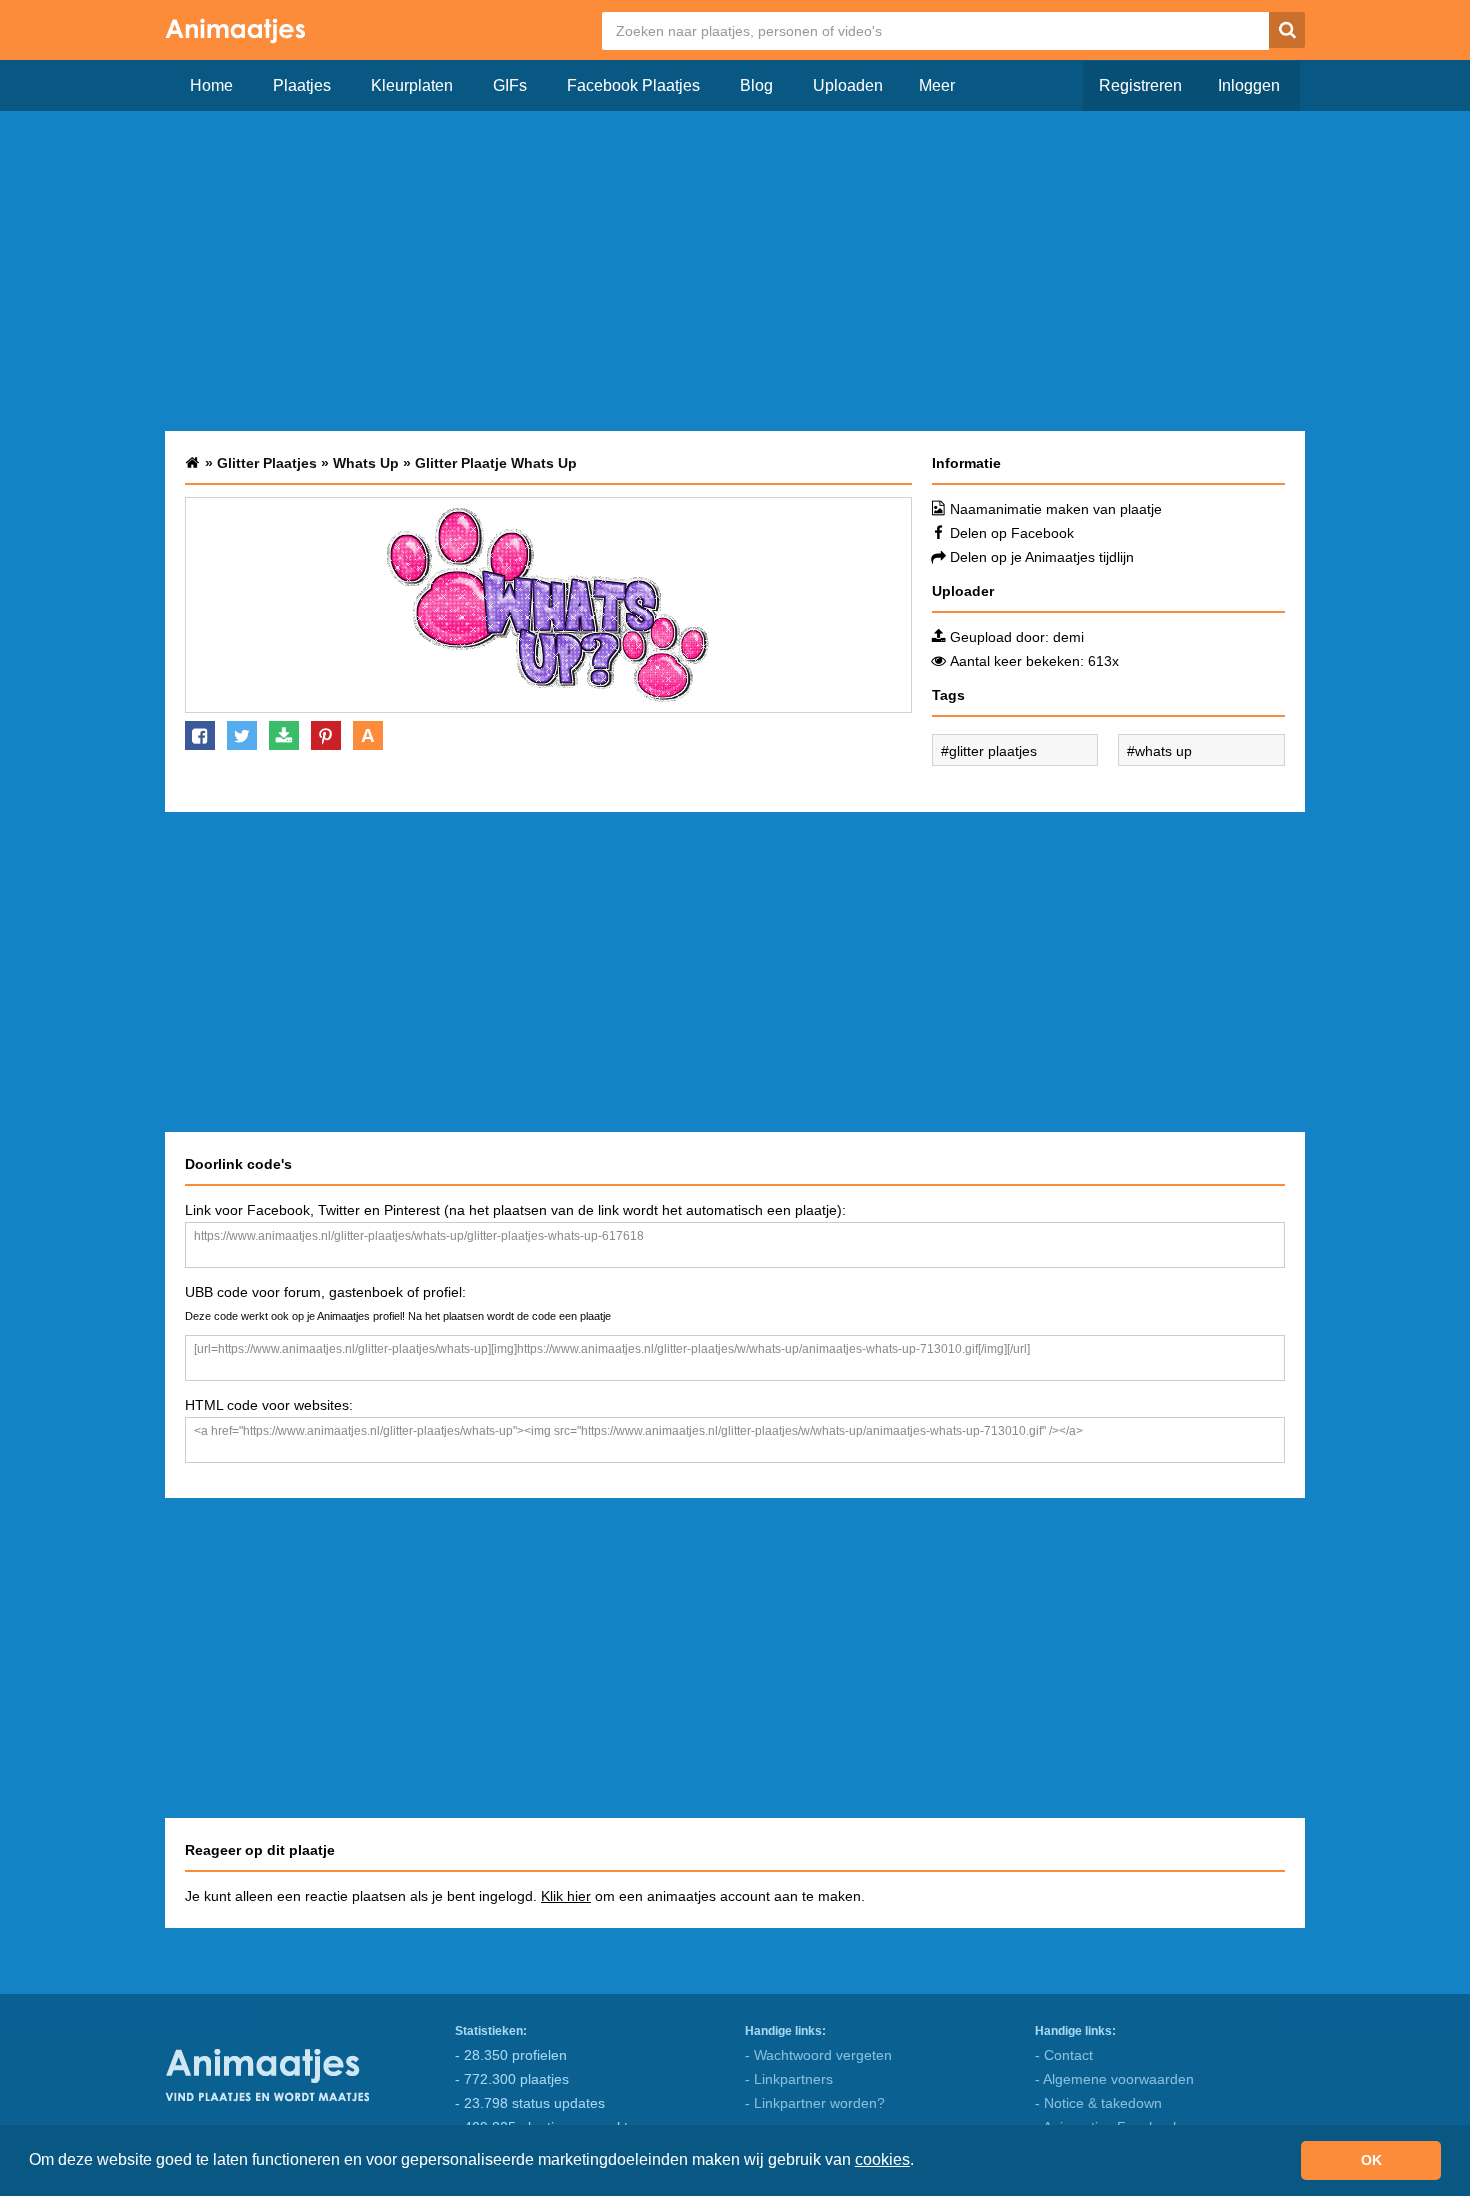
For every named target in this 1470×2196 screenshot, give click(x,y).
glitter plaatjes (993, 751)
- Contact (1064, 2055)
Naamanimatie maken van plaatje (1056, 509)
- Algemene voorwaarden (1114, 2079)
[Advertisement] (735, 271)
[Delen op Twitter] (242, 735)
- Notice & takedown (1098, 2103)
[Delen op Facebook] (200, 735)
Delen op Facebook (1012, 533)
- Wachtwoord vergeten (818, 2055)
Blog (756, 85)
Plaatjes (302, 85)
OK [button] (1371, 2160)
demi (1068, 637)
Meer (937, 85)
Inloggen (1249, 85)
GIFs (510, 85)
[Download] (284, 735)
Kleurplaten (412, 85)
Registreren (1140, 85)
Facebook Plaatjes (633, 85)
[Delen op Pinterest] (326, 735)
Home (211, 85)
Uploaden (848, 85)
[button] (921, 2162)
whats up (1163, 751)
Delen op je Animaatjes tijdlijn (1042, 557)
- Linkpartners (789, 2079)
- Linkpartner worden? (815, 2103)
